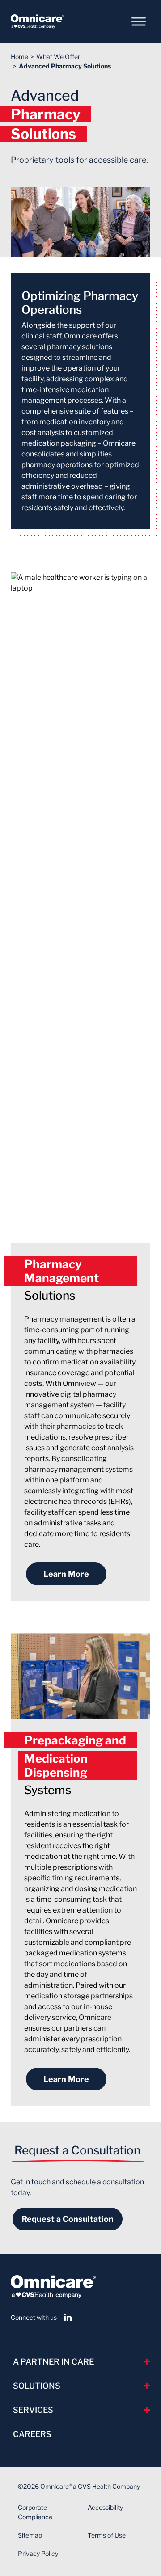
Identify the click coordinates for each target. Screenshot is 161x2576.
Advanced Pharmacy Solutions (65, 66)
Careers (32, 2434)
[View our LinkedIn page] (68, 2317)
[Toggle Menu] (139, 21)
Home (19, 57)
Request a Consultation (68, 2219)
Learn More (66, 1574)
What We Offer (58, 57)
